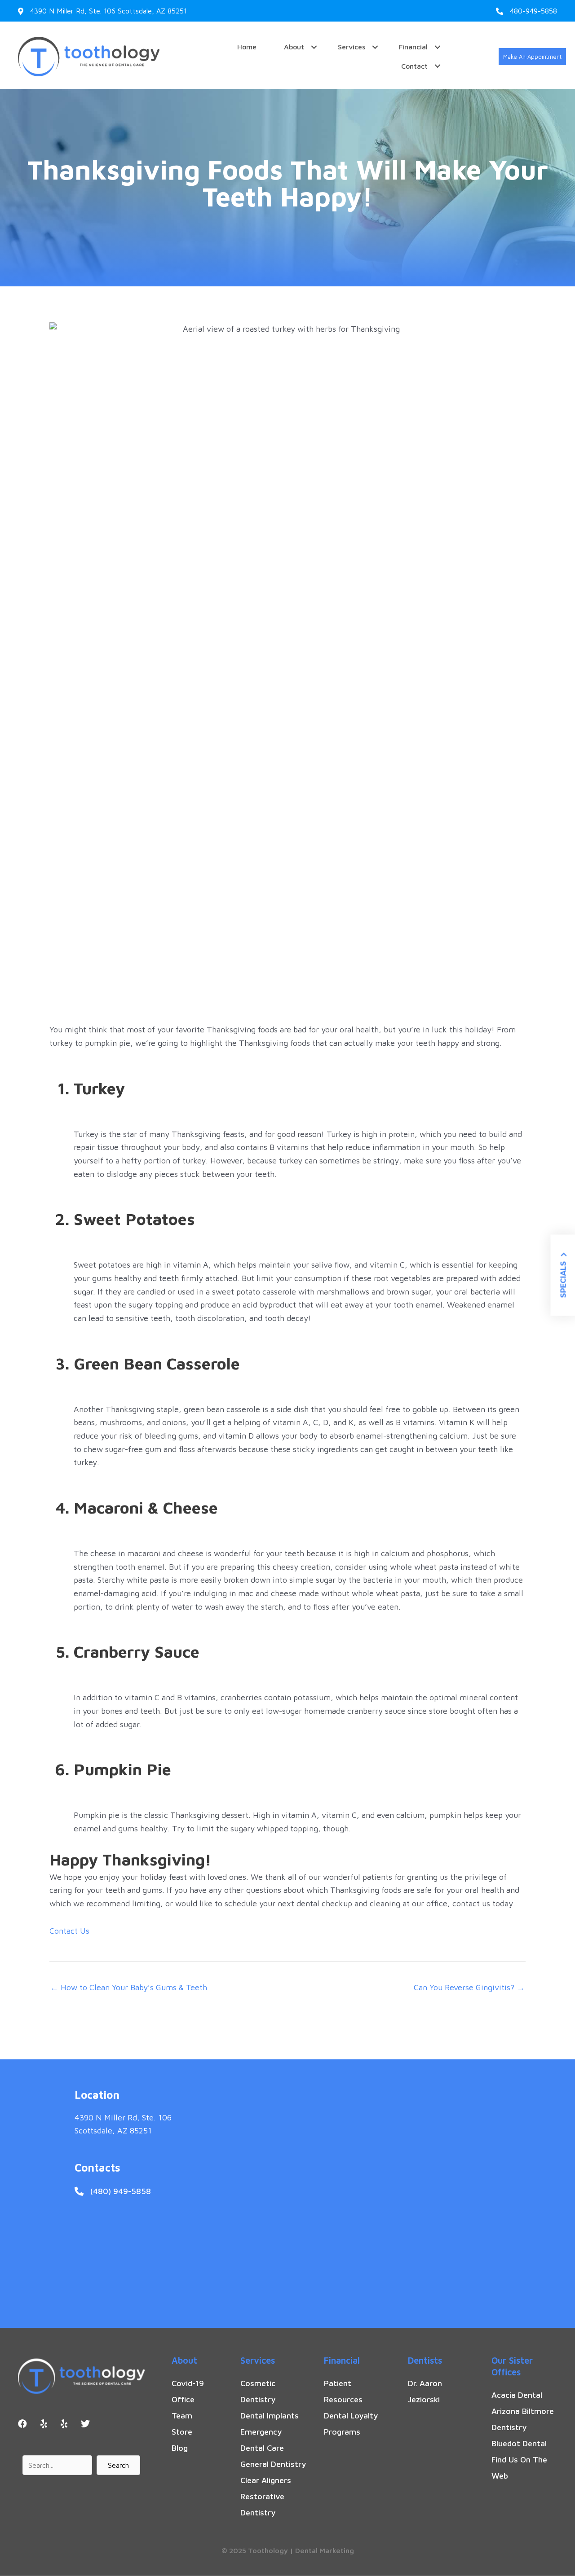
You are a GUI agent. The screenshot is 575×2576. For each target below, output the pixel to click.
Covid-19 (188, 2383)
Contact (414, 66)
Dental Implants (270, 2416)
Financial (413, 47)
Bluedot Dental (519, 2443)
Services (352, 47)
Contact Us (69, 1931)
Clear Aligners (266, 2480)
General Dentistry (273, 2464)
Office (183, 2399)
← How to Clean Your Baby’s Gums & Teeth (129, 1987)
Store (182, 2432)
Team (182, 2416)
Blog (180, 2448)
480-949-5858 (533, 11)
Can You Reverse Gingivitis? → (469, 1987)
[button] (532, 57)
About (294, 47)
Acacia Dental (517, 2395)
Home (247, 47)
